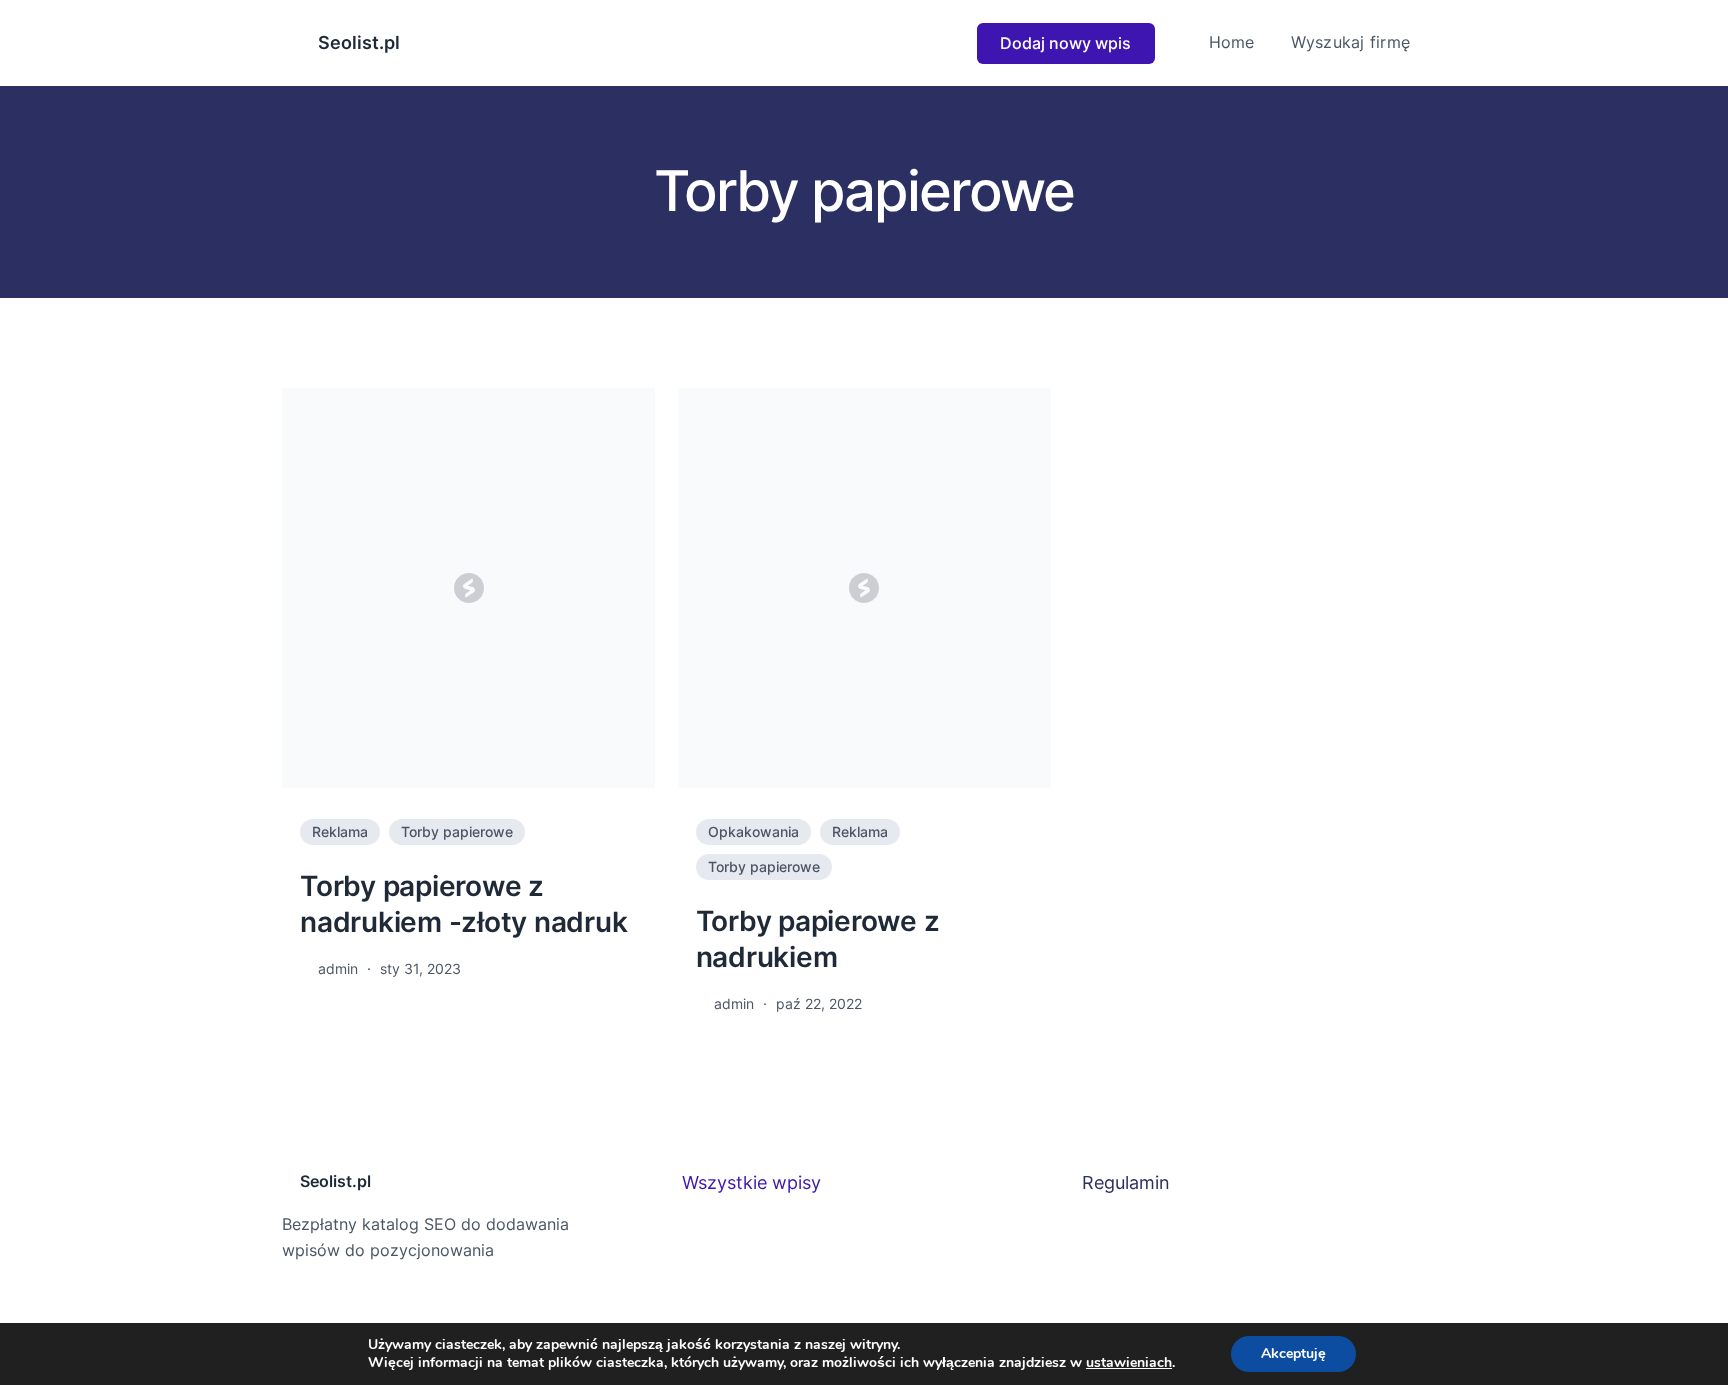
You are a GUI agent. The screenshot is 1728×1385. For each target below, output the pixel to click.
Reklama (340, 831)
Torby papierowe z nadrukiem (818, 939)
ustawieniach (1129, 1363)
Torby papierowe (457, 831)
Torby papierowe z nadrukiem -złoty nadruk (463, 904)
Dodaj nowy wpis (1065, 43)
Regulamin (1126, 1182)
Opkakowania (753, 831)
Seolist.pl (359, 42)
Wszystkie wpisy (751, 1182)
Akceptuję (1293, 1353)
